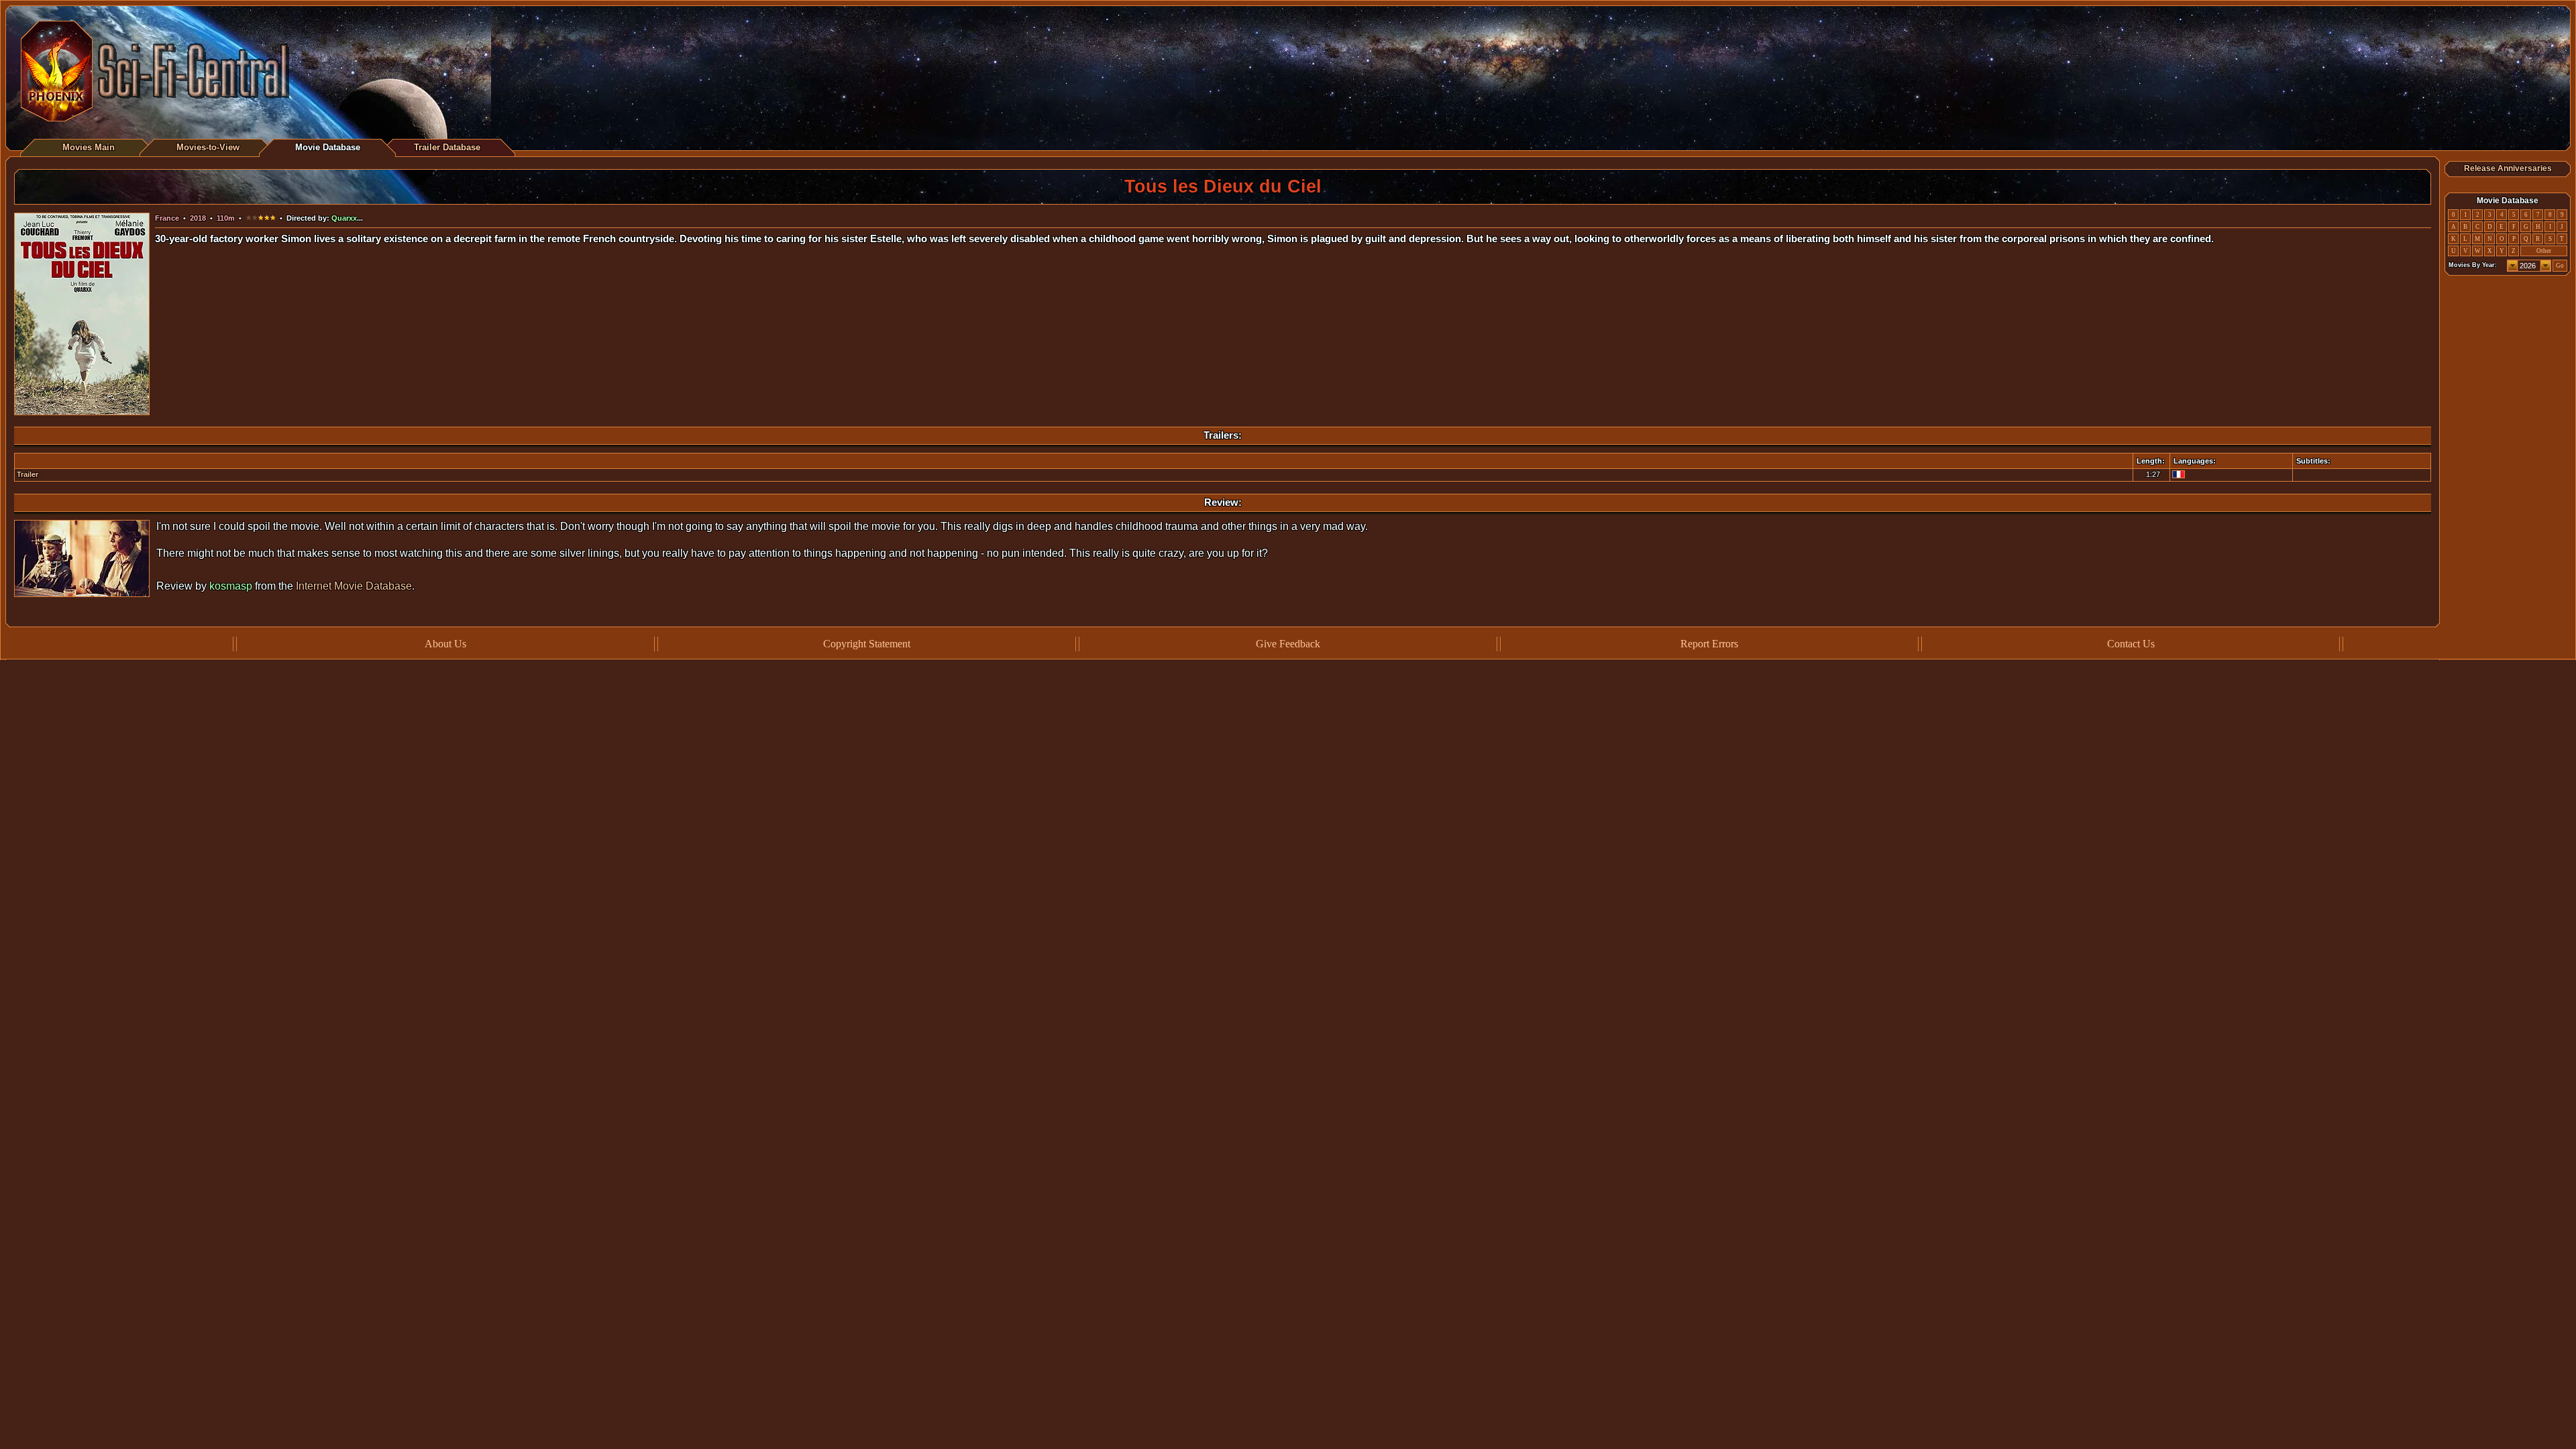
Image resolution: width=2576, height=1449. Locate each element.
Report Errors (1709, 644)
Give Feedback (1288, 644)
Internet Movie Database (354, 586)
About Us (445, 644)
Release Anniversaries (2508, 168)
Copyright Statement (867, 644)
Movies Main (89, 147)
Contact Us (2131, 644)
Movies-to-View (208, 147)
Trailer (28, 474)
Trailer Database (447, 147)
